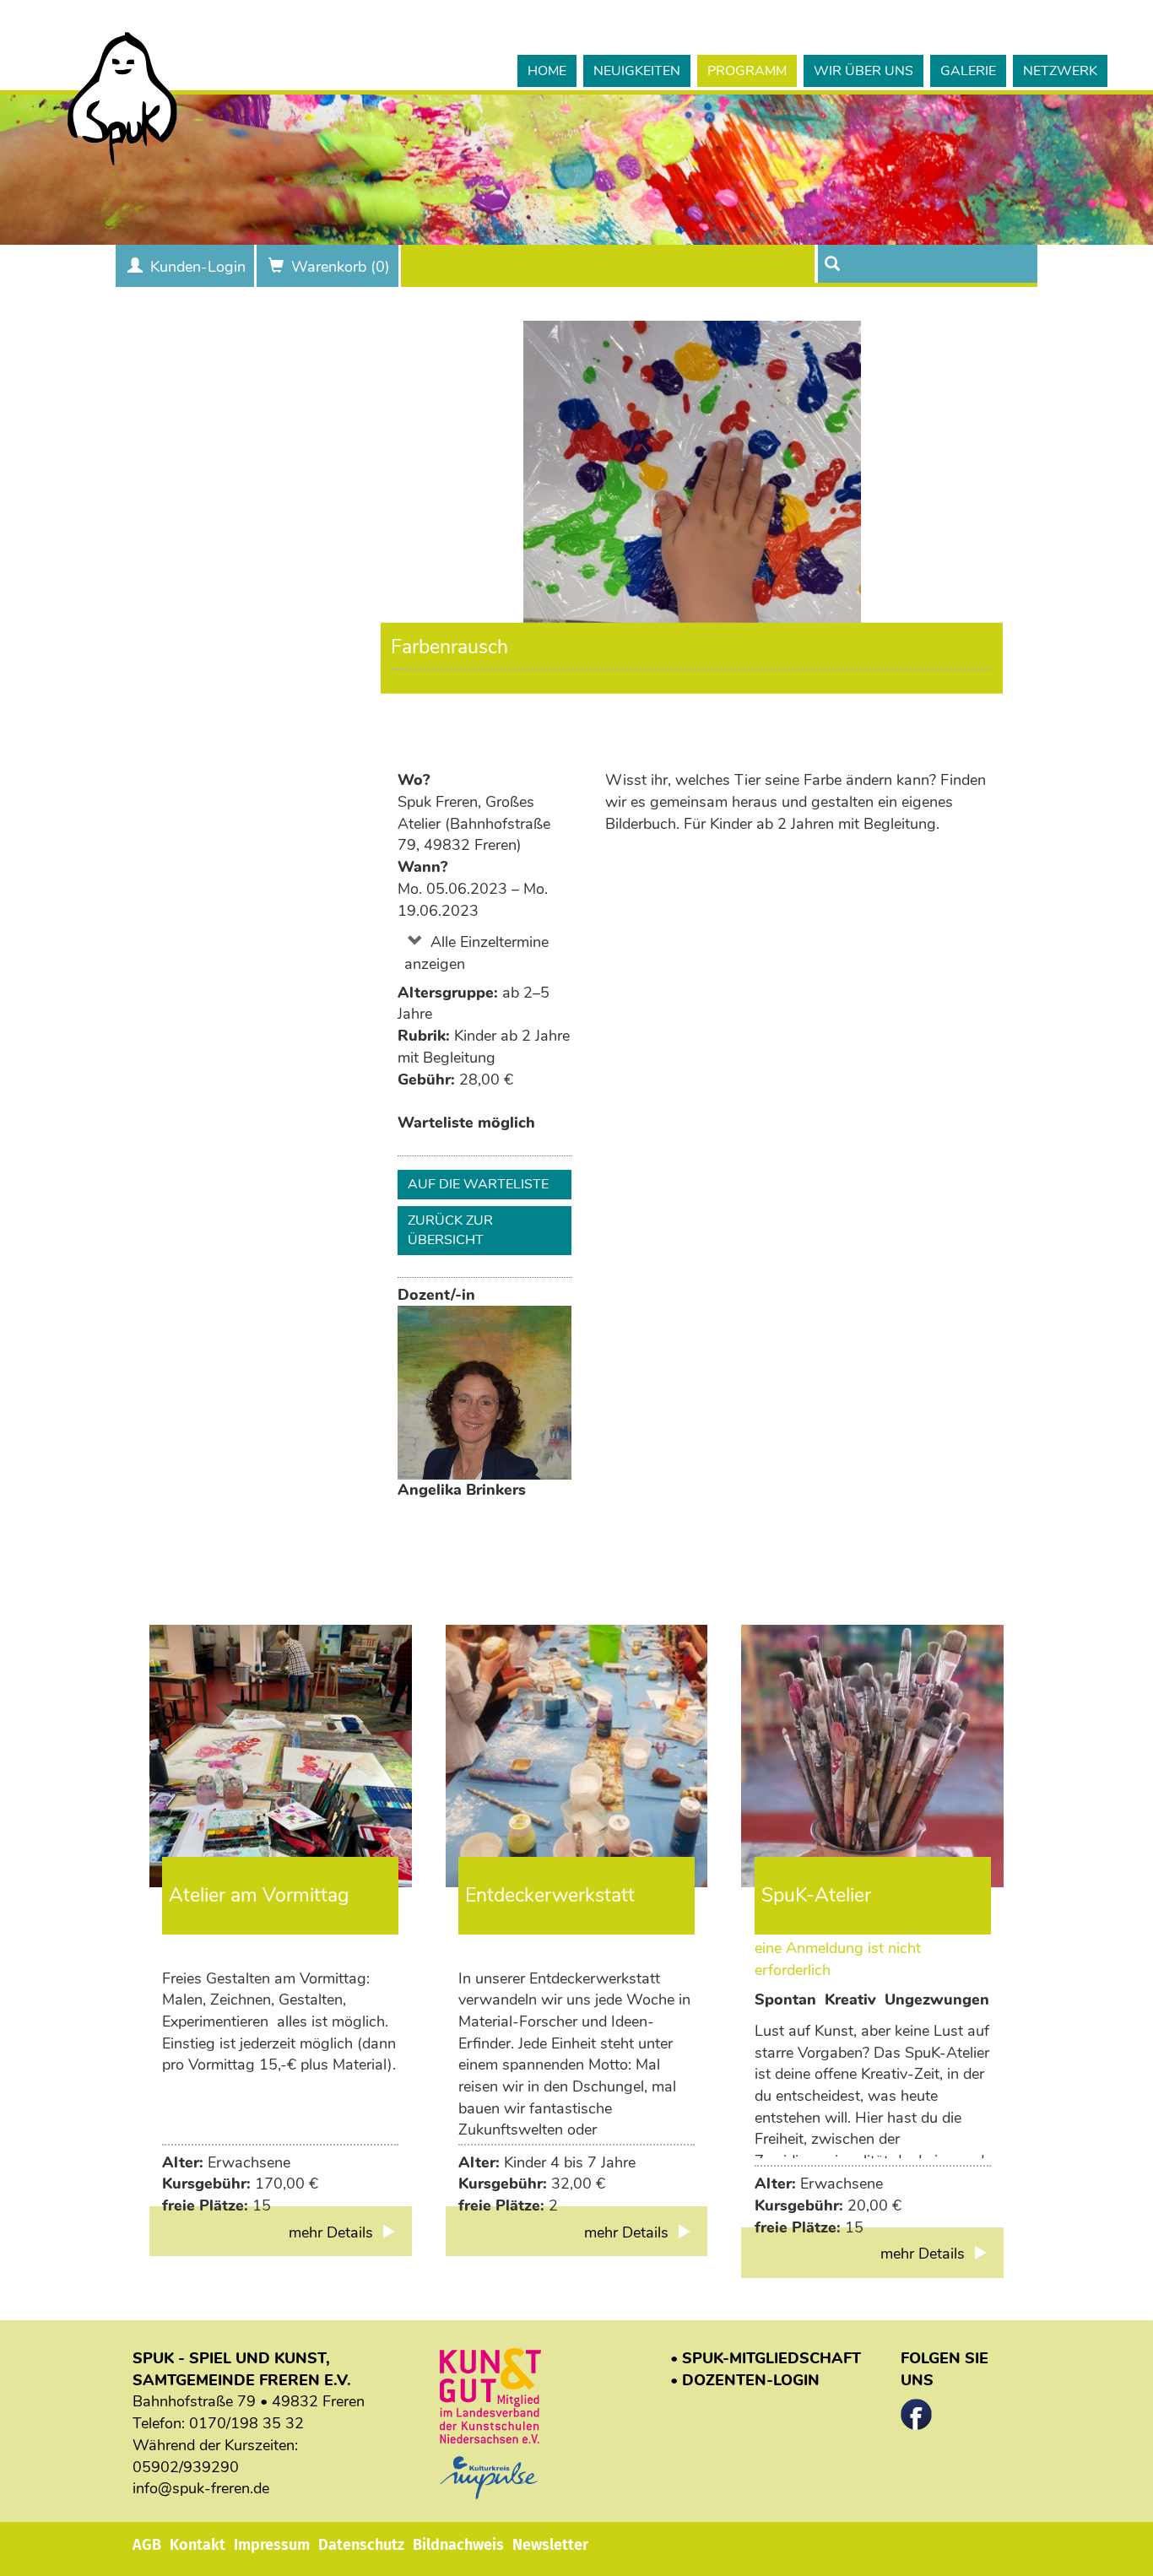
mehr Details (333, 2232)
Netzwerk (1060, 71)
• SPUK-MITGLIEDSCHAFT (766, 2358)
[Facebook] (916, 2410)
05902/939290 (186, 2467)
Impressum (272, 2545)
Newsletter (550, 2545)
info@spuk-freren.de (201, 2488)
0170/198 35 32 (246, 2423)
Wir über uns (863, 71)
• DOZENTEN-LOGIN (745, 2380)
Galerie (968, 71)
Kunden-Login (198, 267)
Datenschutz (361, 2545)
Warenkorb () (341, 267)
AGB (147, 2545)
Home (547, 71)
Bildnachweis (458, 2545)
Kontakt (198, 2545)
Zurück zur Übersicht (450, 1230)
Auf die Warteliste (478, 1184)
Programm (747, 71)
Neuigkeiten (637, 71)
